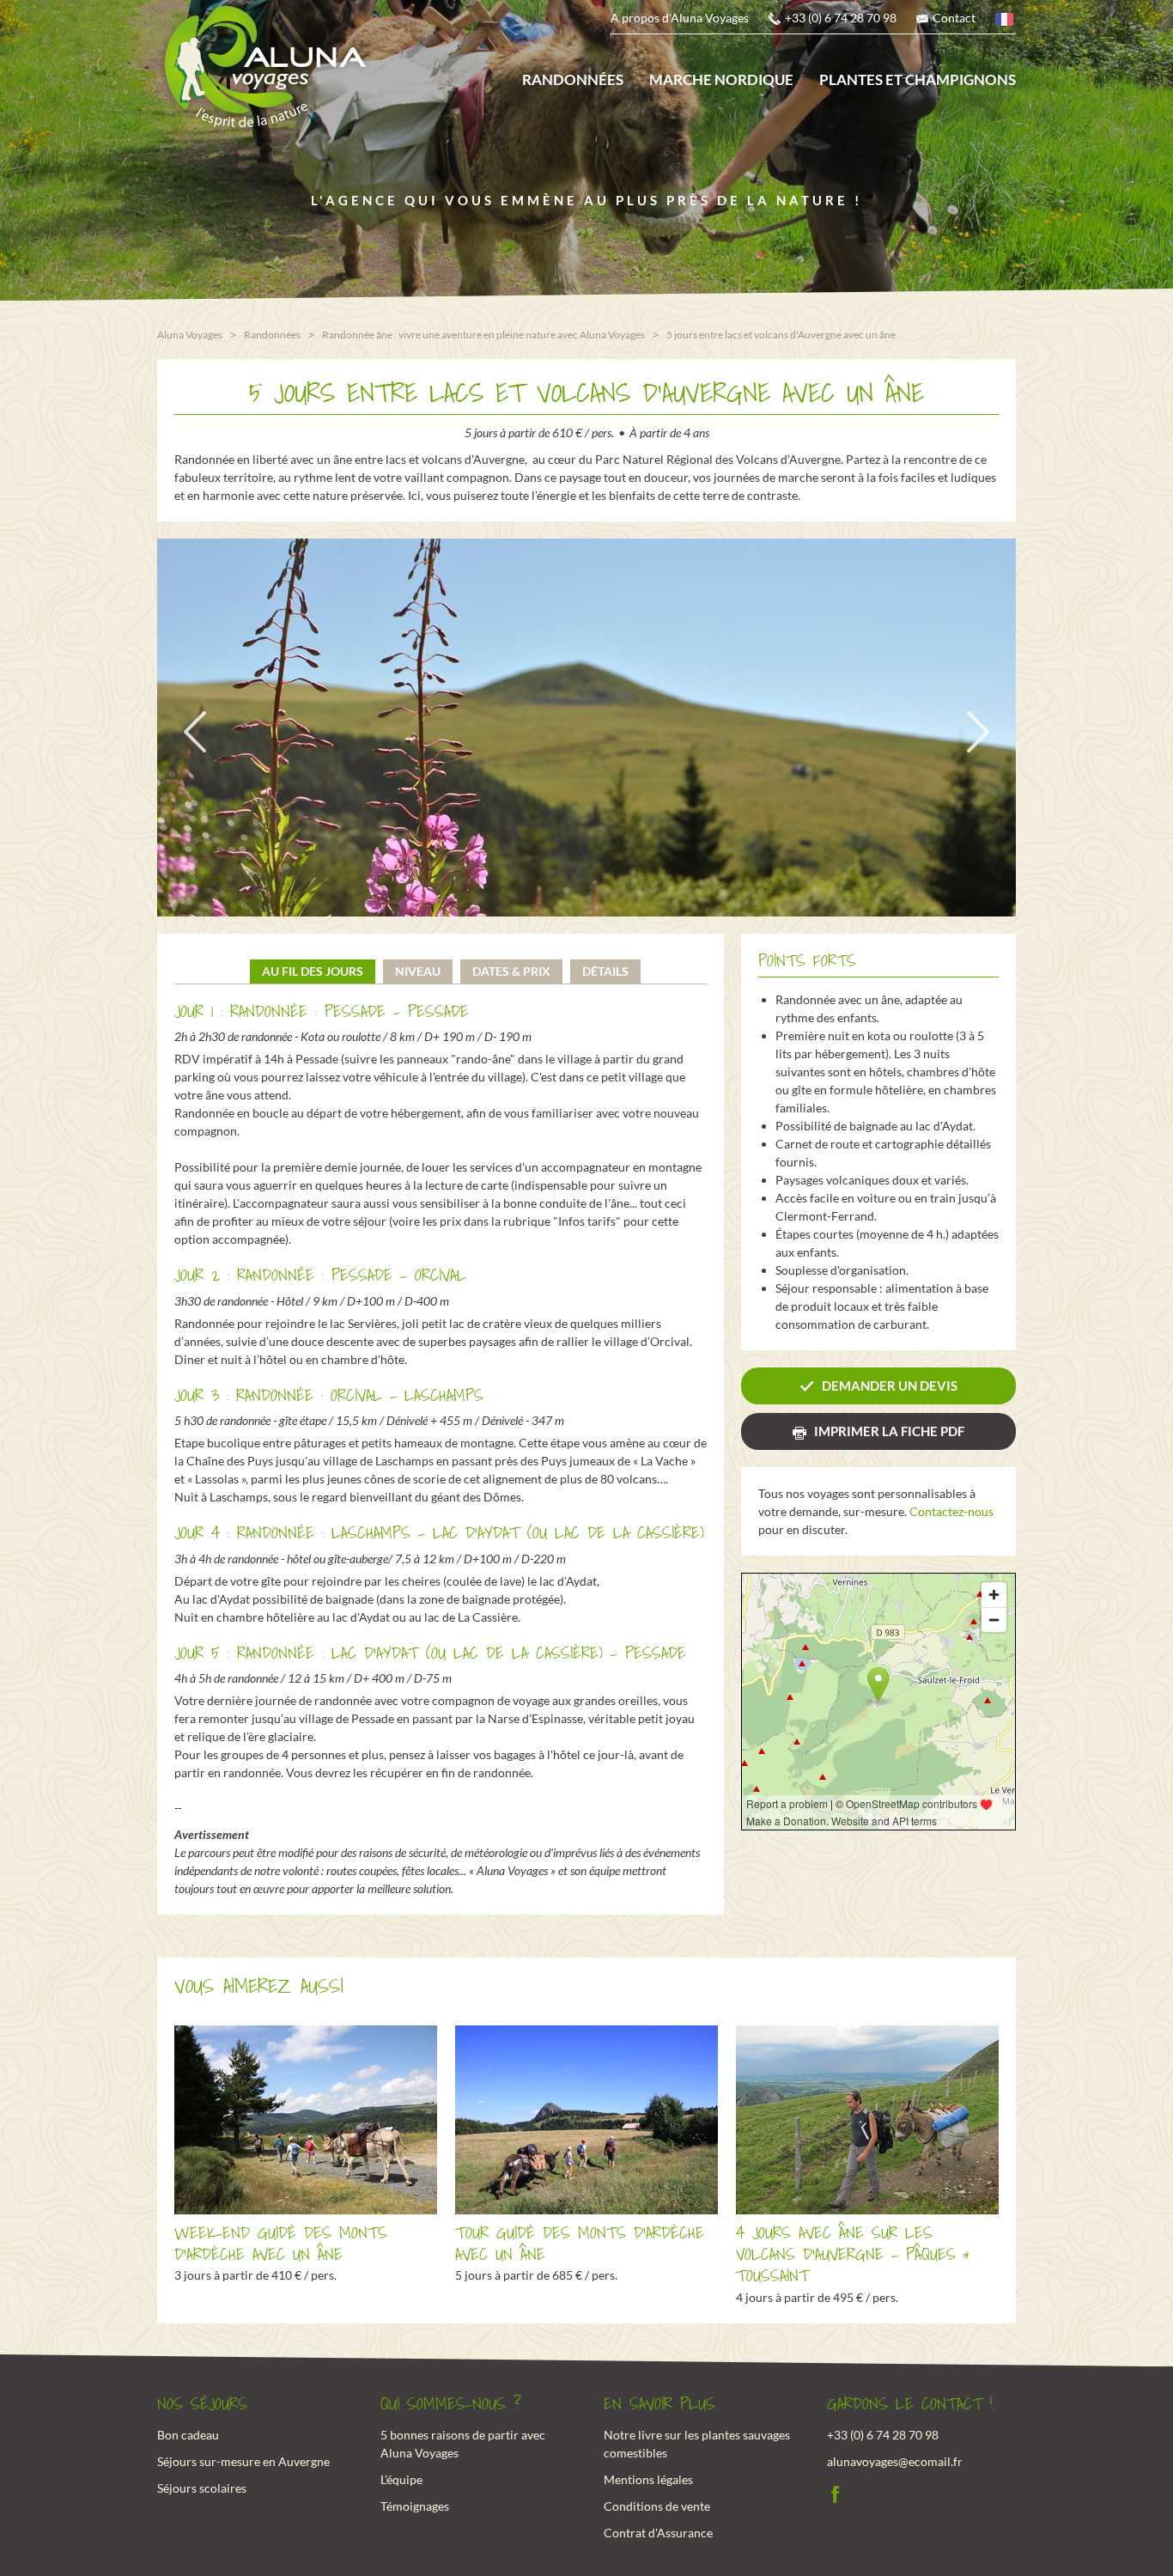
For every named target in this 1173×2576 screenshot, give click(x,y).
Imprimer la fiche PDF (889, 1431)
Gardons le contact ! (910, 2404)
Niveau (418, 971)
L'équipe (401, 2479)
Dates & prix (511, 971)
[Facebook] (836, 2491)
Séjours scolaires (202, 2488)
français (1006, 22)
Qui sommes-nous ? (451, 2404)
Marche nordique (721, 79)
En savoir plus (659, 2404)
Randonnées (573, 79)
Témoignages (415, 2506)
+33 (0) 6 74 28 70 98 (841, 18)
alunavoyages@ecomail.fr (895, 2461)
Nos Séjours (202, 2404)
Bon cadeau (188, 2435)
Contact (954, 18)
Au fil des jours (313, 971)
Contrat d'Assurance (658, 2533)
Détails (605, 971)
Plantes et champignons (918, 79)
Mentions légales (648, 2479)
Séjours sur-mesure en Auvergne (243, 2461)
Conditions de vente (657, 2506)
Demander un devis (890, 1385)
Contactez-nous (951, 1511)
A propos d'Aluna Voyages (680, 18)
